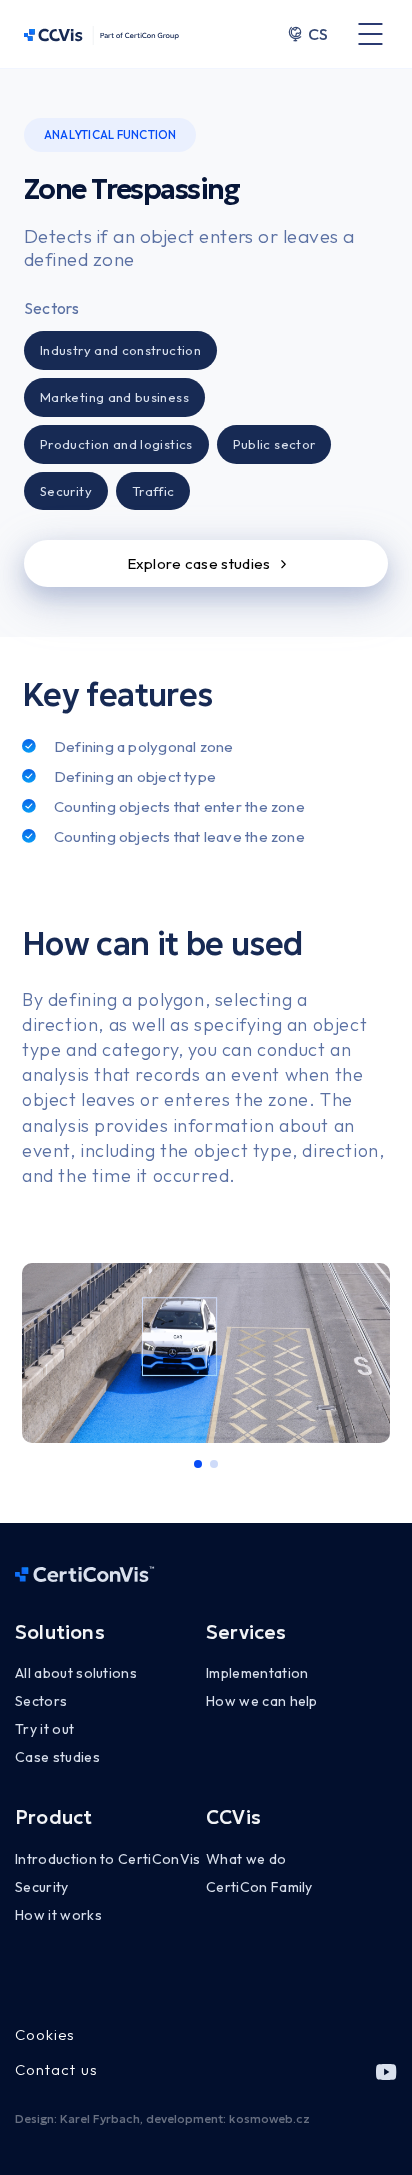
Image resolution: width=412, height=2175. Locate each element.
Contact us (56, 2069)
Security (42, 1887)
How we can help (262, 1701)
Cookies (45, 2034)
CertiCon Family (259, 1887)
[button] (198, 1464)
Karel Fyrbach (100, 2118)
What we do (246, 1859)
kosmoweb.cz (269, 2118)
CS (318, 34)
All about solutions (76, 1673)
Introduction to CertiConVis (108, 1859)
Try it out (44, 1729)
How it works (58, 1915)
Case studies (57, 1757)
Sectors (41, 1701)
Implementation (257, 1673)
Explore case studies (199, 563)
